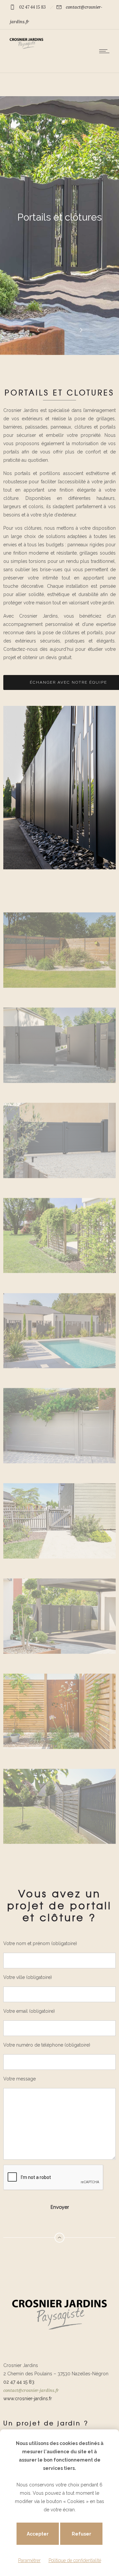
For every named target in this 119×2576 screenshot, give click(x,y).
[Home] (26, 48)
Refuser (81, 2534)
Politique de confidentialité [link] (75, 2560)
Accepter (38, 2534)
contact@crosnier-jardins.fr (31, 2390)
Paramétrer (29, 2560)
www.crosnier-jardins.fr (28, 2399)
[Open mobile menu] (106, 51)
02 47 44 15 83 (32, 7)
